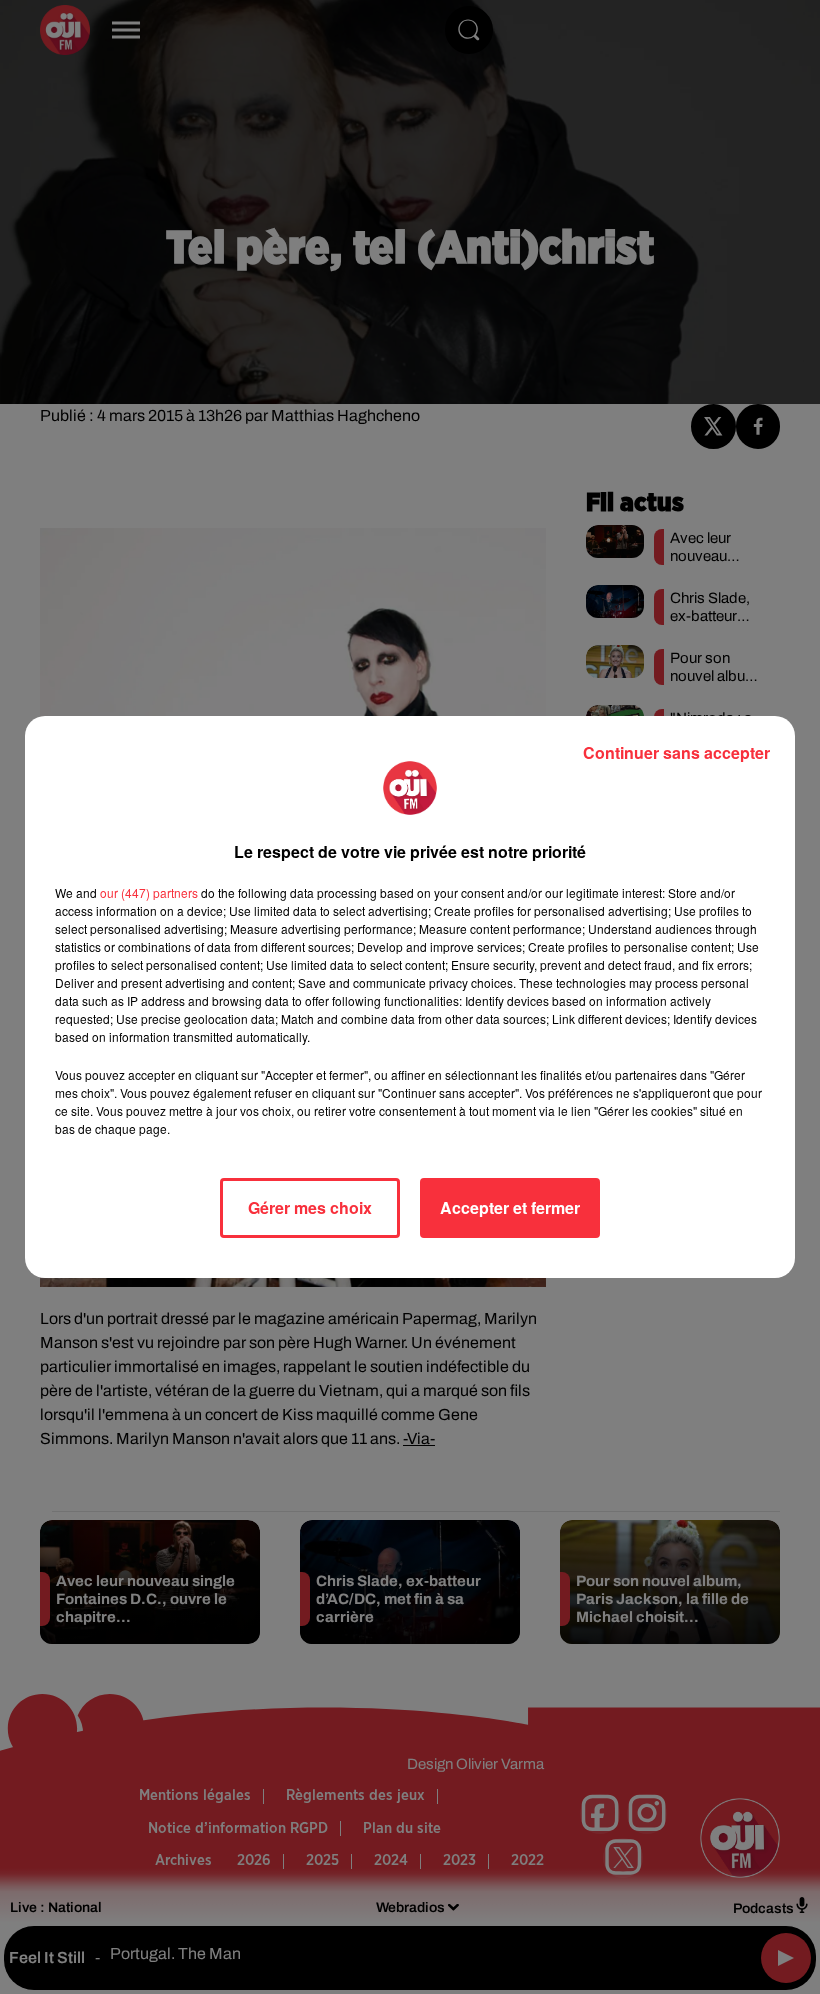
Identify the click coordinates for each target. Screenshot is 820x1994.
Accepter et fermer (510, 1207)
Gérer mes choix (310, 1207)
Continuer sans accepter (676, 752)
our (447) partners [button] (149, 892)
